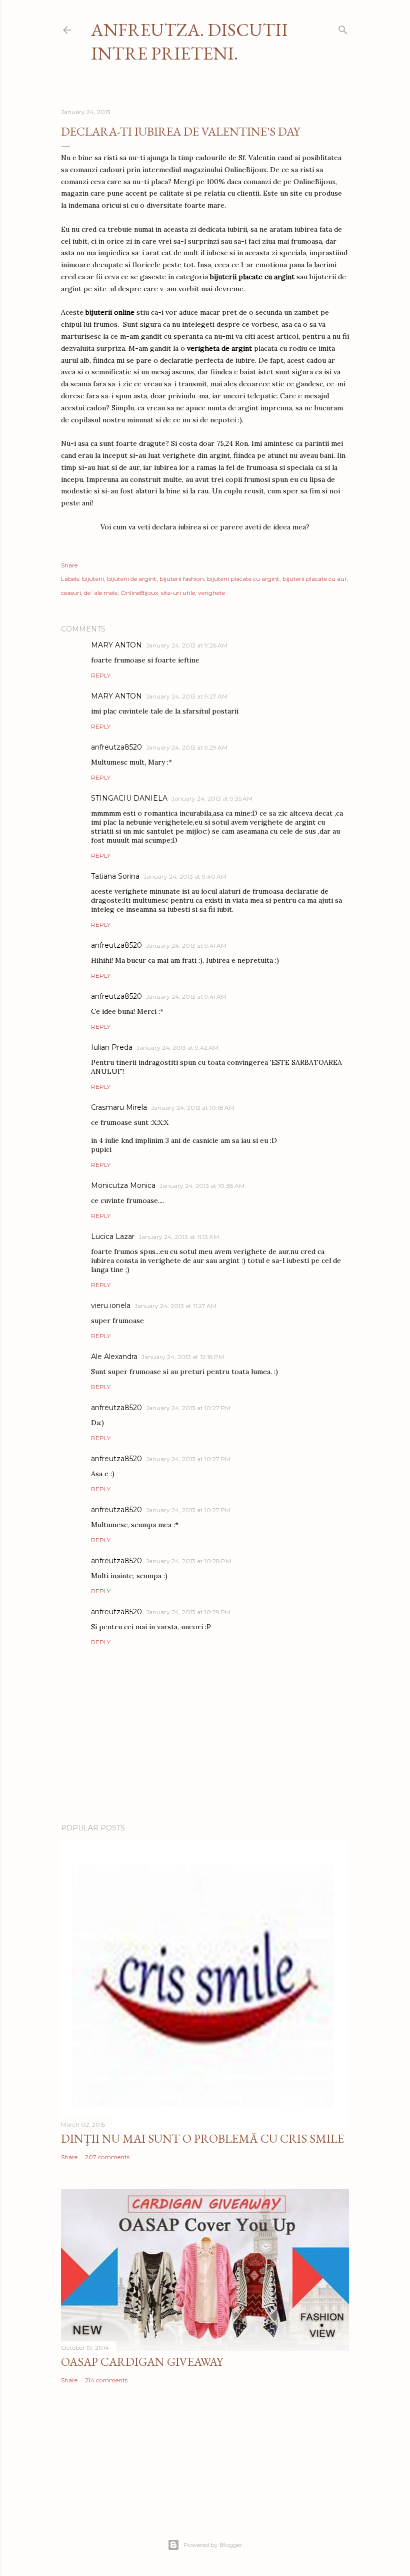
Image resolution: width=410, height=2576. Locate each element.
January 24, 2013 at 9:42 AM (177, 1048)
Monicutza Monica (123, 1185)
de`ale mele (101, 593)
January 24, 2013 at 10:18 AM (193, 1108)
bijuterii (93, 579)
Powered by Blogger (213, 2545)
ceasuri (71, 593)
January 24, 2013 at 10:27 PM (188, 1408)
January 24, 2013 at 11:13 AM (179, 1237)
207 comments (107, 2157)
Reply (101, 675)
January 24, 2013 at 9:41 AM (186, 945)
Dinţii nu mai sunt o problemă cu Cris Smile (202, 2138)
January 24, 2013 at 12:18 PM (183, 1357)
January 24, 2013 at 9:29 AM (187, 747)
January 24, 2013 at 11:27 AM (175, 1306)
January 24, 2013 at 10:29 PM (188, 1612)
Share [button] (69, 565)
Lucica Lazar (113, 1236)
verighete (211, 593)
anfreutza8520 (116, 747)
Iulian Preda (112, 1047)
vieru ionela (111, 1306)
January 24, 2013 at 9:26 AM (187, 645)
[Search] (343, 28)
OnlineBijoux (139, 593)
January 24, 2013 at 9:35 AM (212, 798)
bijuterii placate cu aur (315, 579)
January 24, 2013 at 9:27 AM (187, 696)
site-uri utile (178, 593)
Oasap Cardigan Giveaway (142, 2362)
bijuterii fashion (182, 579)
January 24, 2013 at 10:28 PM (188, 1561)
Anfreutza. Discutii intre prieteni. (189, 42)
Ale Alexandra (114, 1357)
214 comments (106, 2380)
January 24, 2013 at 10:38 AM (202, 1186)
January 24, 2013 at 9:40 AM (185, 876)
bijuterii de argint (132, 579)
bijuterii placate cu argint (243, 579)
